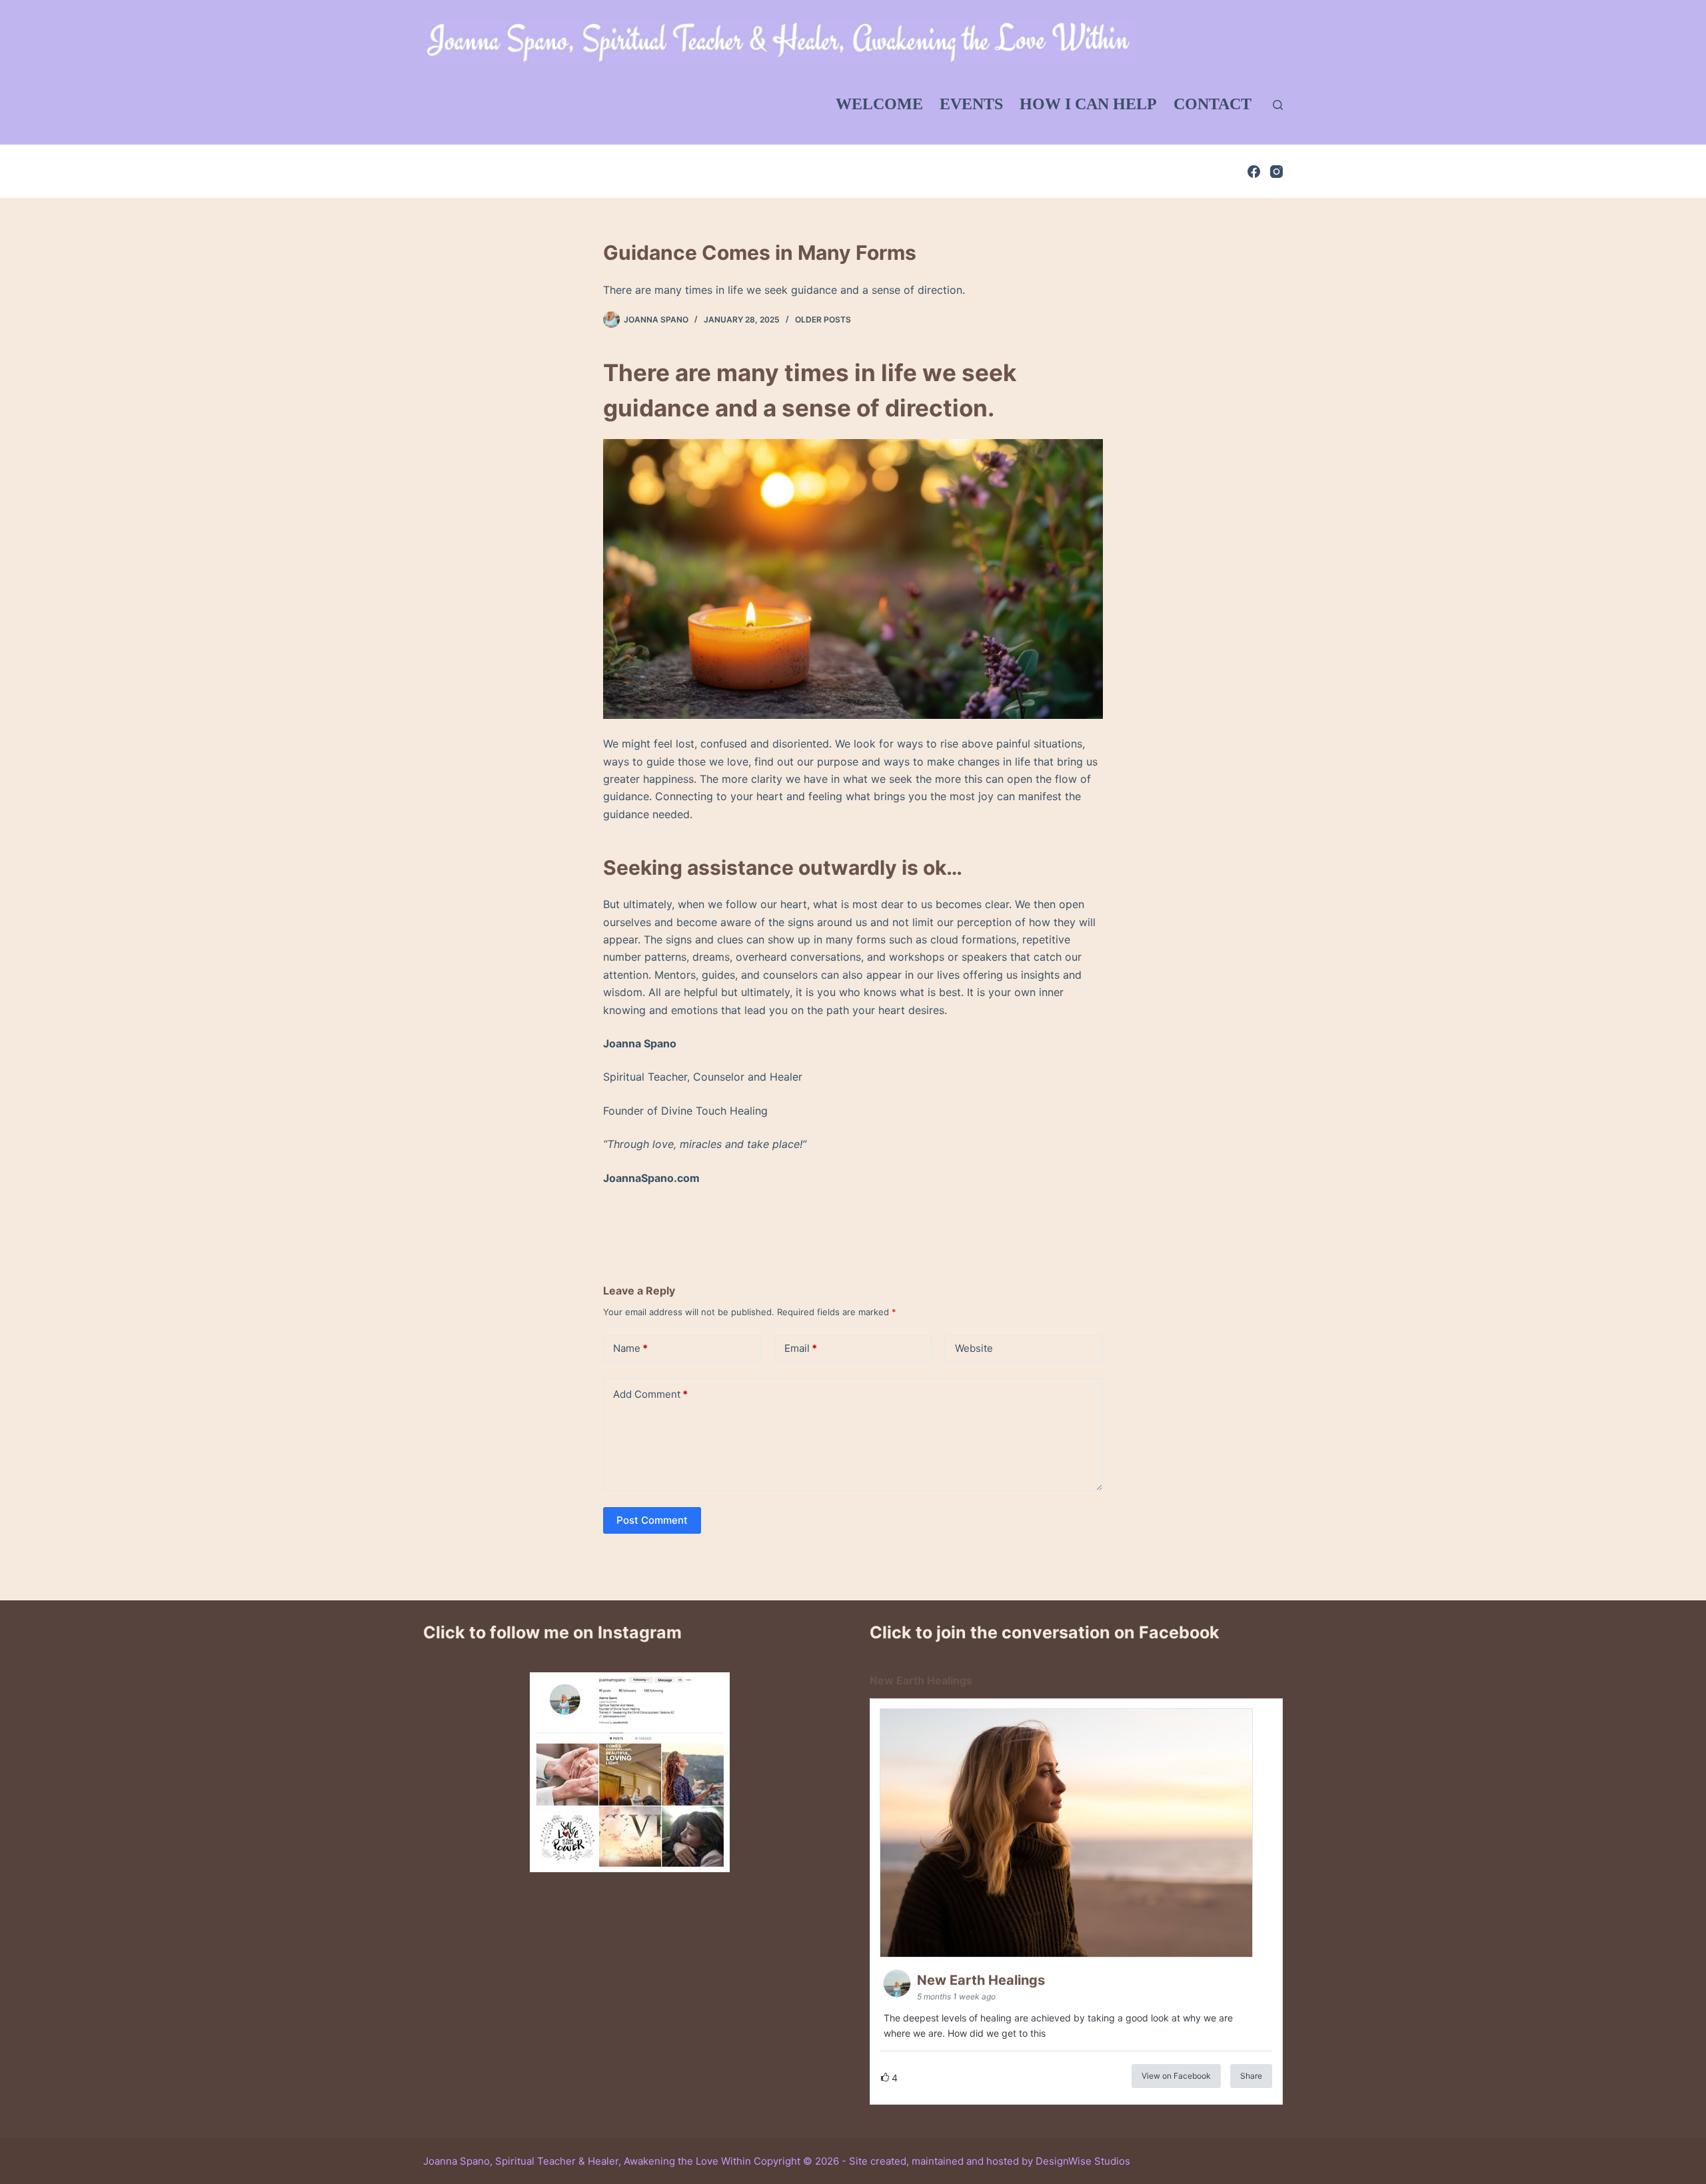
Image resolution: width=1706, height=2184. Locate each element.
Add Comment (650, 1394)
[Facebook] (1254, 172)
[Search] (1278, 105)
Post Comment (652, 1520)
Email (801, 1348)
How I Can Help (1088, 104)
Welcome (879, 104)
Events (971, 104)
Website (974, 1348)
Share (1251, 2076)
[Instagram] (1277, 172)
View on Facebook (1176, 2076)
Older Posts (823, 319)
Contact (1213, 104)
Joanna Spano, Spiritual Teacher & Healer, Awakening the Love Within (587, 2161)
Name (630, 1348)
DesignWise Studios (1083, 2161)
